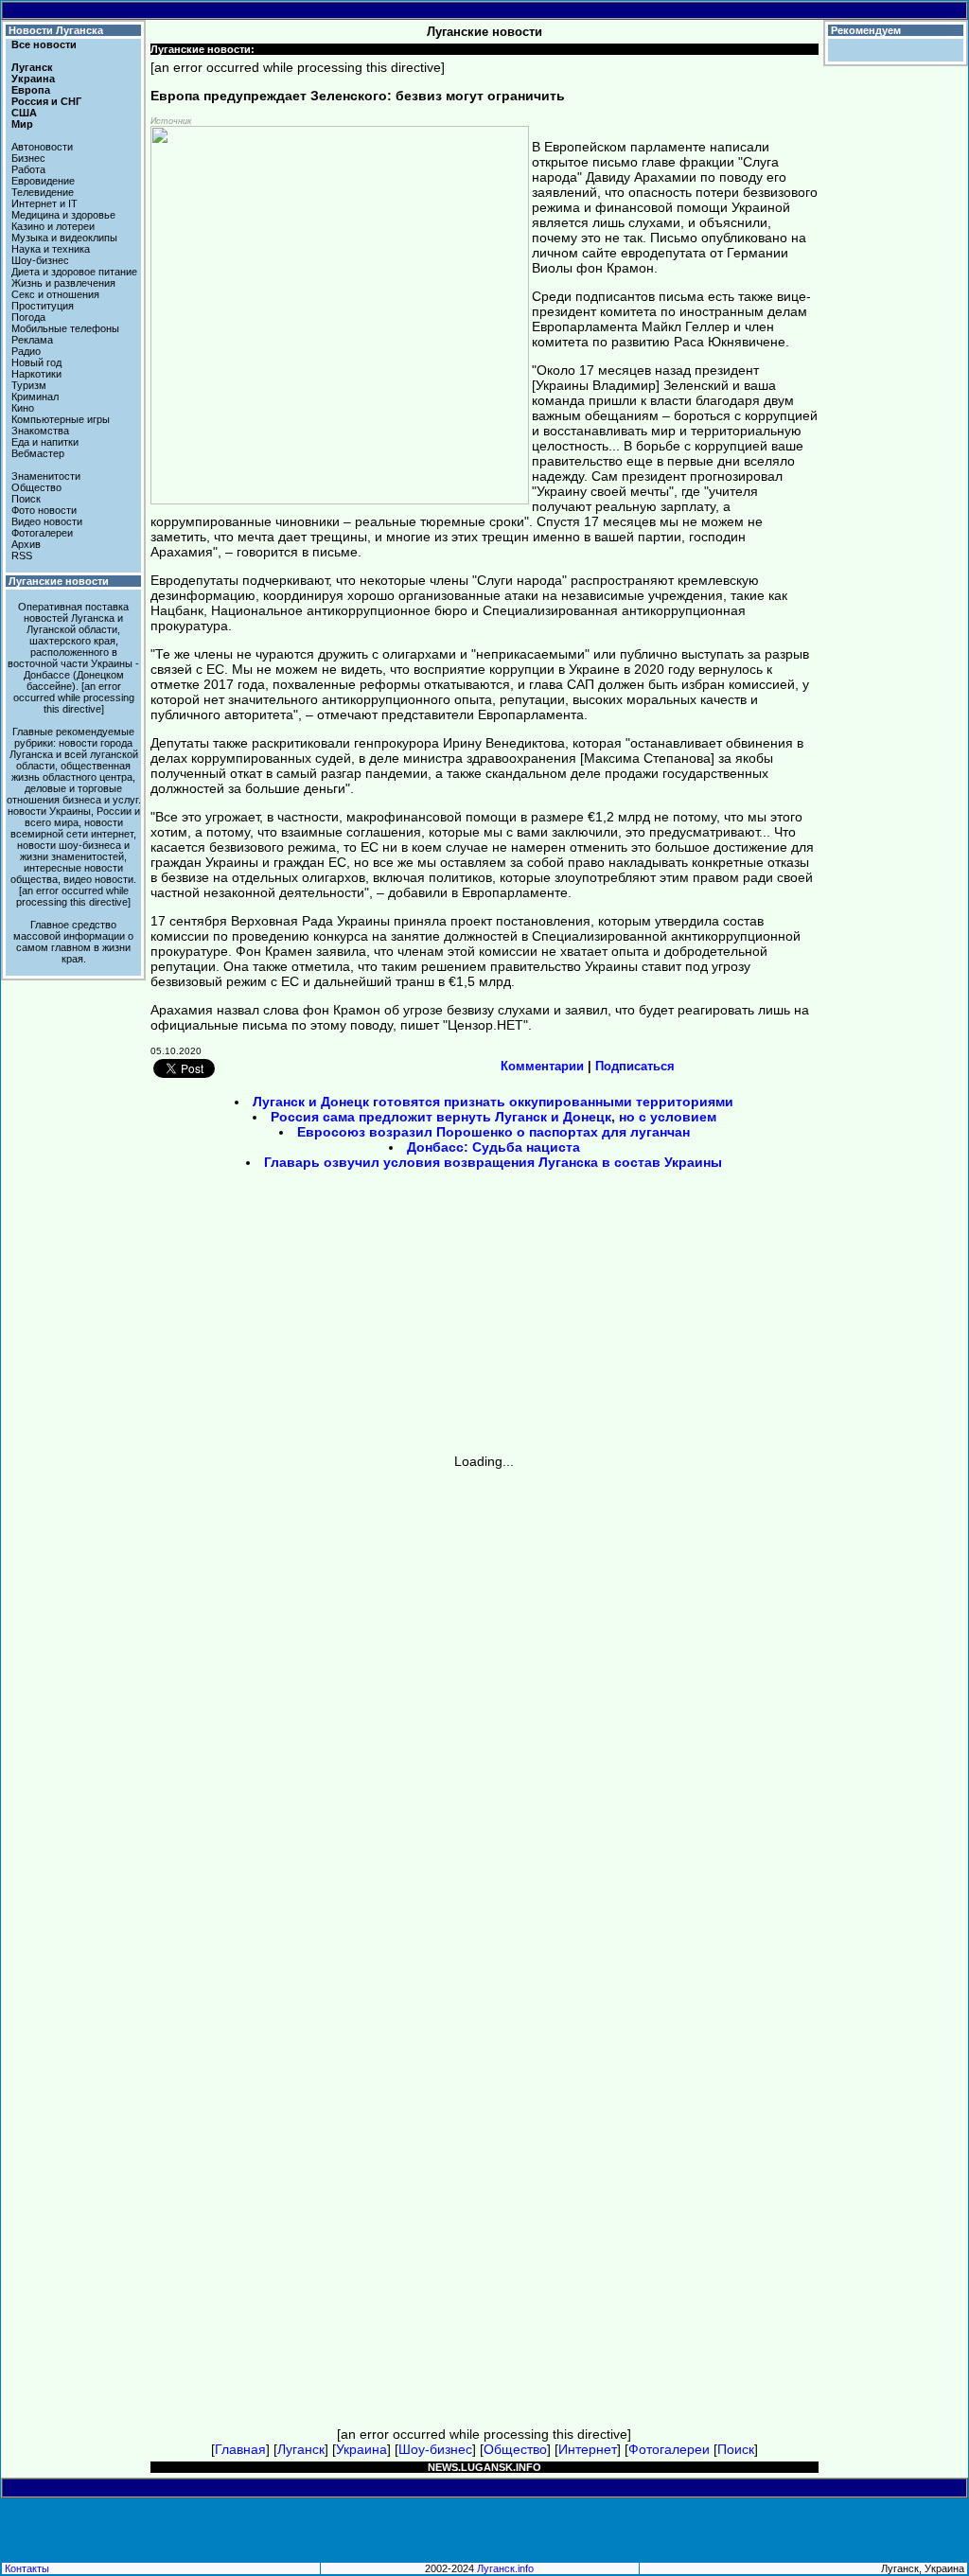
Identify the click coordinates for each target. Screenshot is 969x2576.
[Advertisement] (324, 1318)
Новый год (36, 362)
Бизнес (28, 158)
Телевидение (43, 192)
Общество (36, 487)
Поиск (26, 499)
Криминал (35, 397)
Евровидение (43, 181)
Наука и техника (51, 249)
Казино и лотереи (53, 226)
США (24, 113)
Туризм (29, 385)
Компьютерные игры (61, 419)
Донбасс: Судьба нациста (493, 1147)
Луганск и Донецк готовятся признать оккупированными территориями (493, 1102)
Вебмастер (38, 453)
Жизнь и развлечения (63, 283)
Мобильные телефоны (65, 328)
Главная (240, 2449)
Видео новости (47, 521)
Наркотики (36, 374)
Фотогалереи (42, 533)
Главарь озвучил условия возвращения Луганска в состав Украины (493, 1162)
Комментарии (542, 1066)
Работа (28, 169)
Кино (23, 408)
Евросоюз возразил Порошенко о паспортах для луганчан (493, 1132)
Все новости (44, 44)
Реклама (32, 340)
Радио (26, 351)
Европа (31, 90)
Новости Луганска (56, 30)
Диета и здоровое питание (74, 272)
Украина (33, 79)
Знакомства (40, 431)
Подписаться (635, 1066)
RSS (22, 556)
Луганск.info (505, 2568)
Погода (28, 317)
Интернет (588, 2449)
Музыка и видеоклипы (64, 238)
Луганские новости (59, 581)
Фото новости (44, 510)
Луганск (32, 67)
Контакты (27, 2568)
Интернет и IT (44, 203)
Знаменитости (46, 476)
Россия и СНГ (46, 101)
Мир (22, 124)
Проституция (43, 306)
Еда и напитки (45, 442)
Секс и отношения (55, 294)
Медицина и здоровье (63, 215)
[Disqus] (484, 1705)
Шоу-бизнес (40, 260)
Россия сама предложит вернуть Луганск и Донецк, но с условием (493, 1117)
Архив (26, 544)
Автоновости (42, 147)
